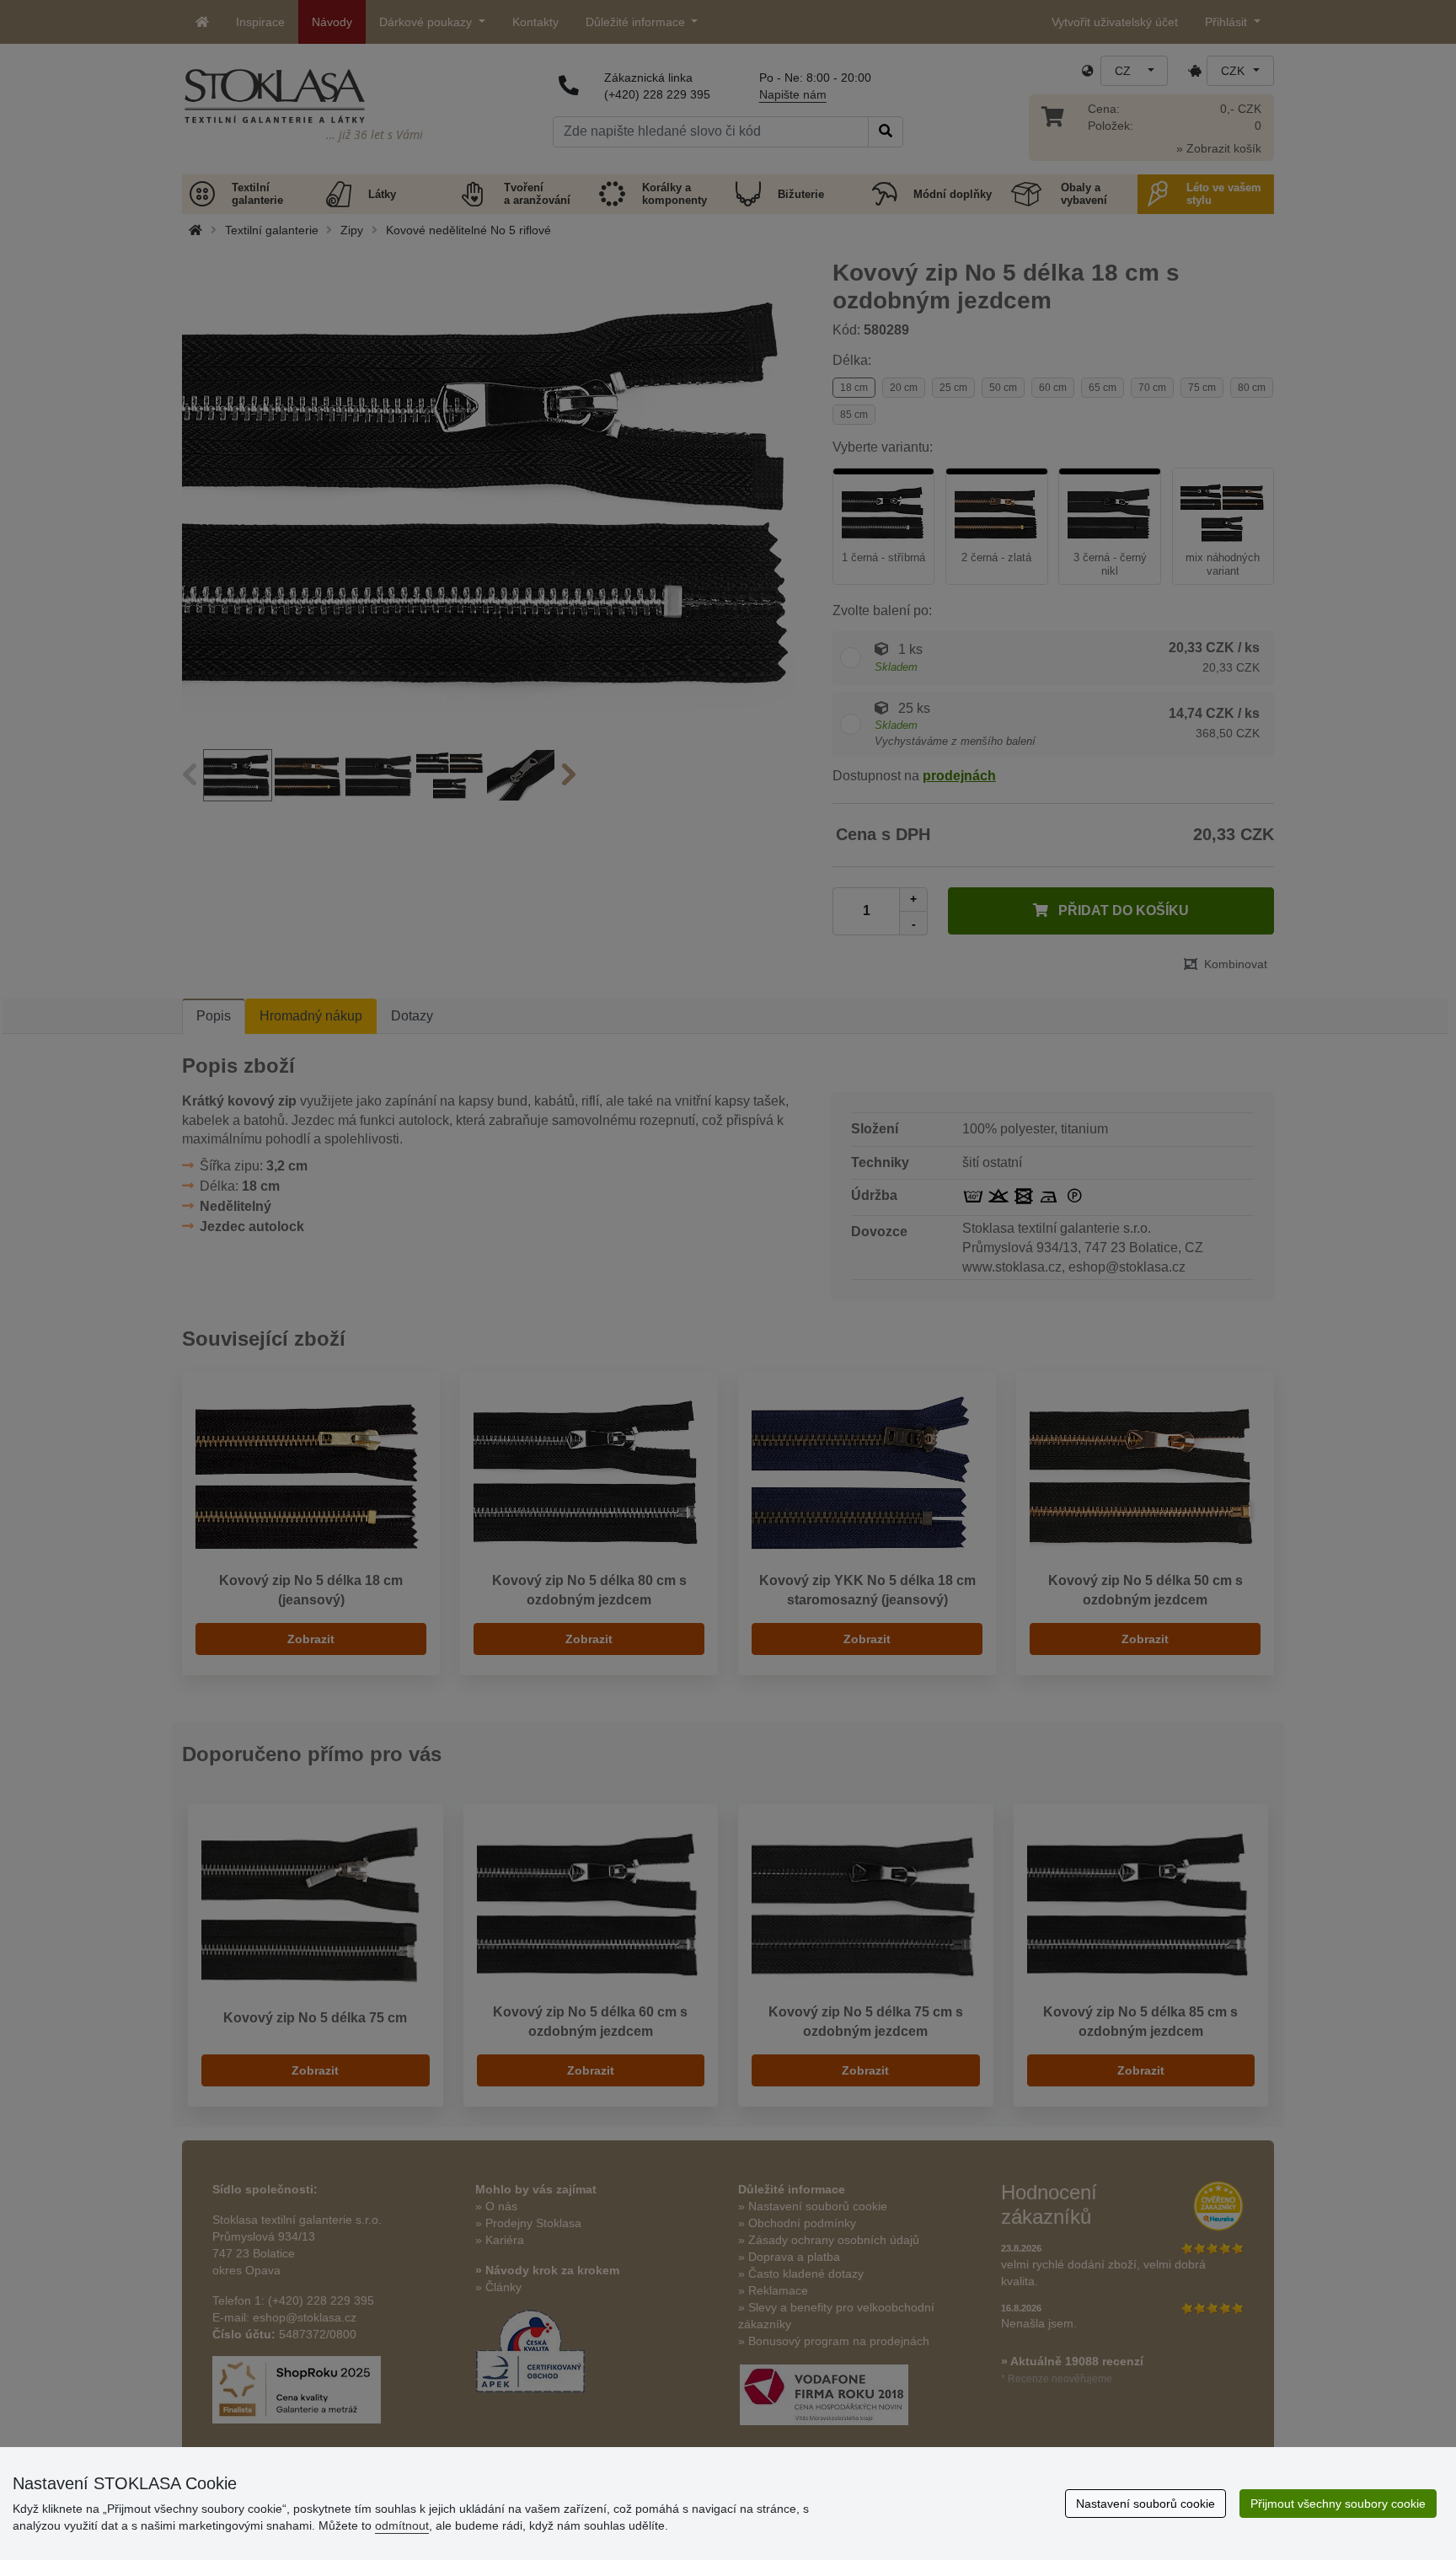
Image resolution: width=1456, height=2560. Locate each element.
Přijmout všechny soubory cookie (1338, 2504)
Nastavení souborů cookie (1146, 2504)
